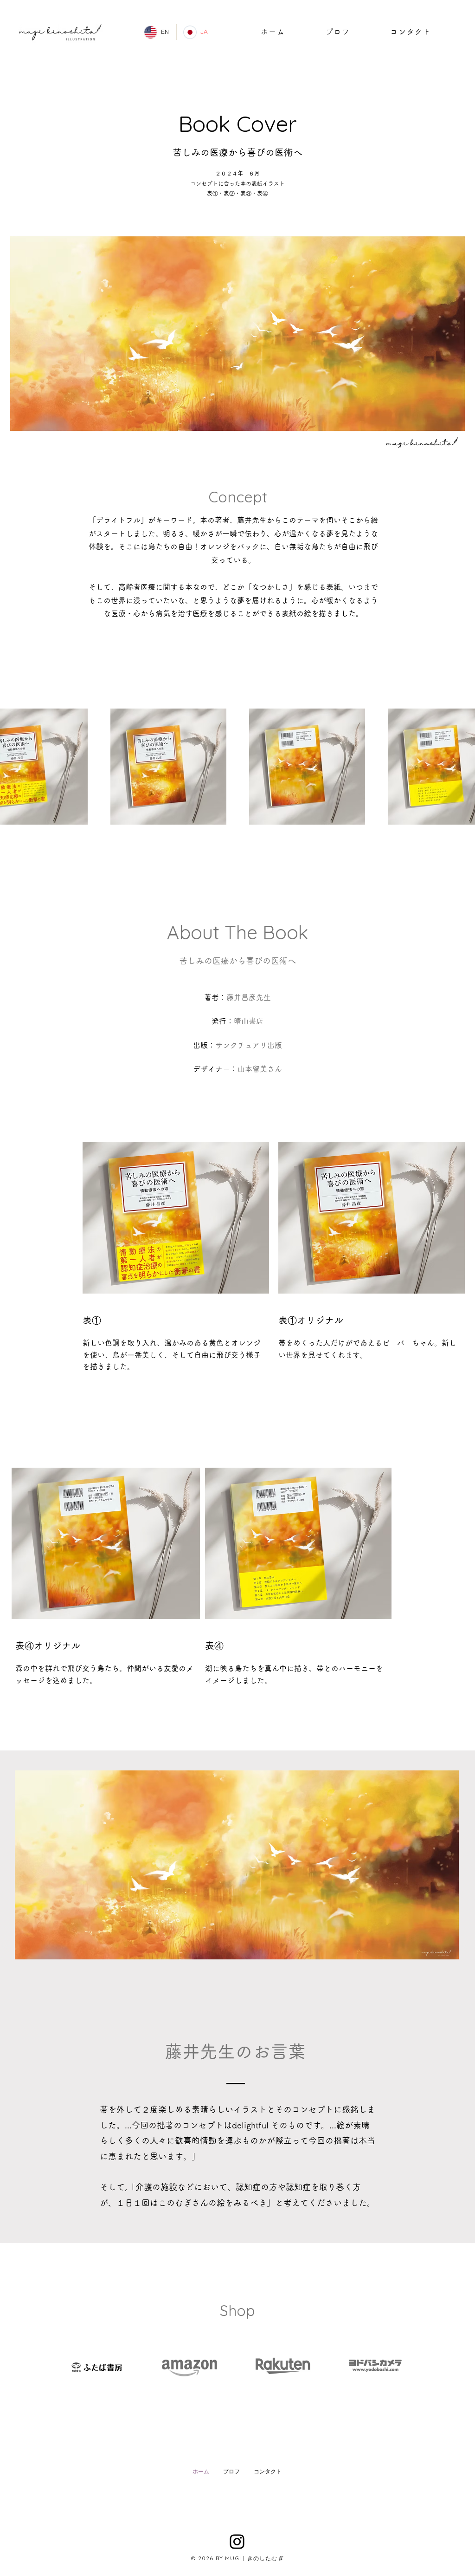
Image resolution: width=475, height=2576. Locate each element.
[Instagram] (237, 2542)
